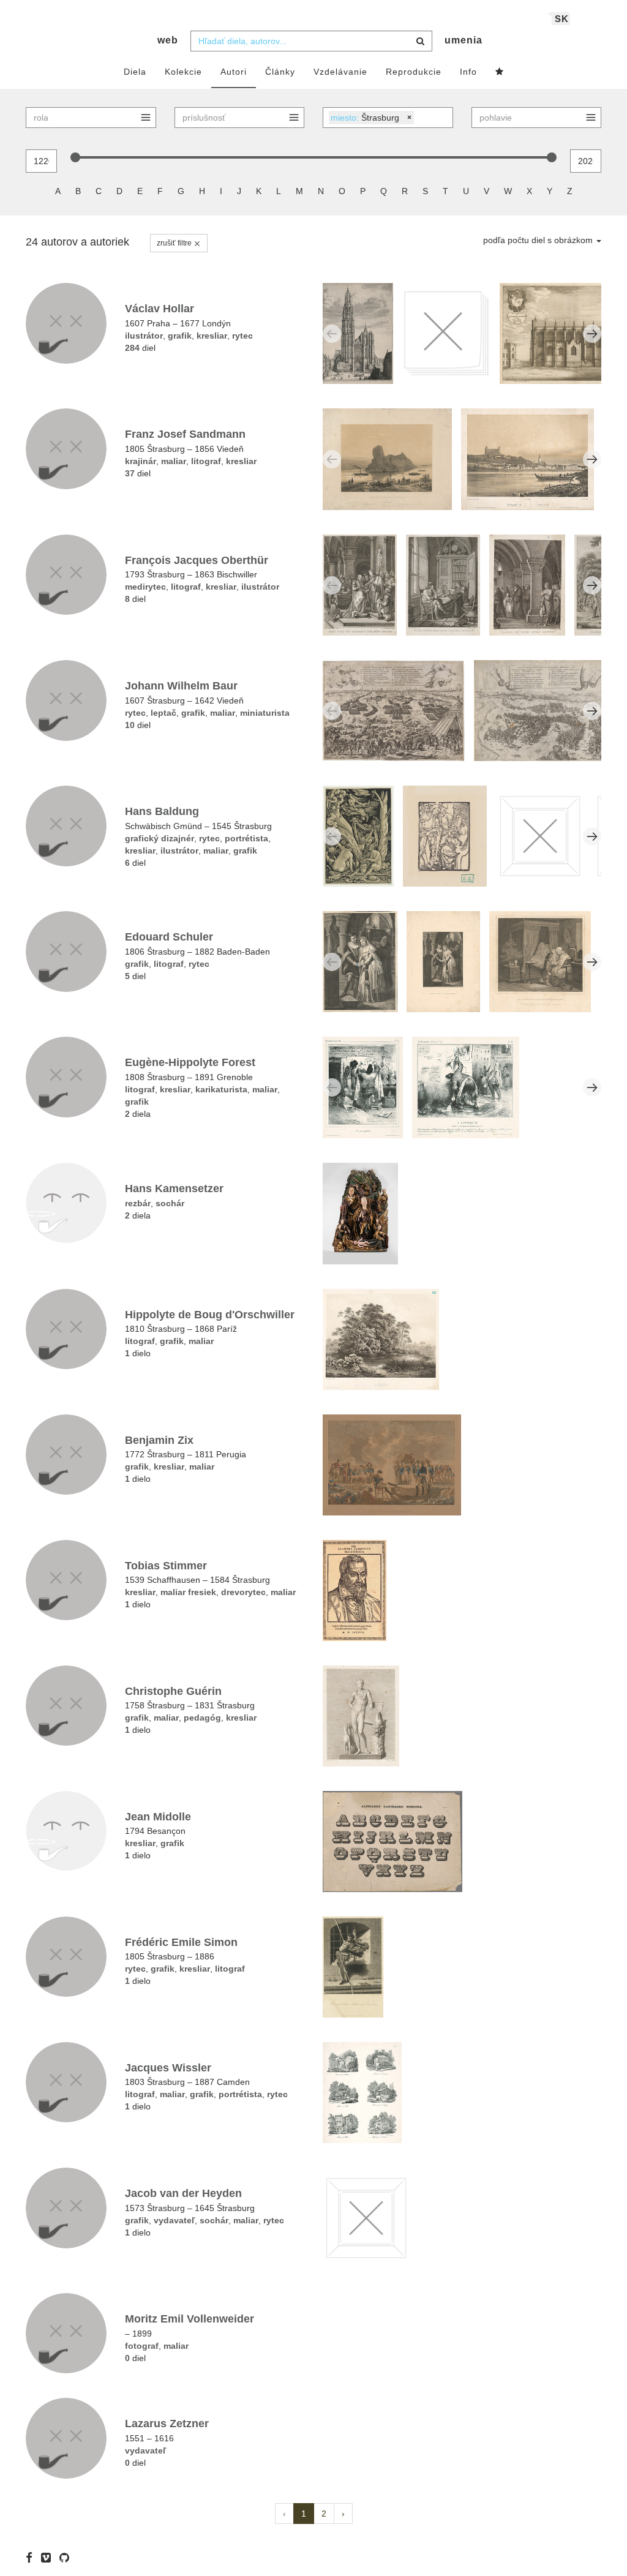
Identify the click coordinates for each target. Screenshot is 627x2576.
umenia (464, 40)
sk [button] (562, 19)
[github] (67, 2558)
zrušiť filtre (175, 243)
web (168, 40)
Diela (135, 72)
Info (468, 72)
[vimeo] (49, 2558)
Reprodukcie (414, 72)
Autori (234, 72)
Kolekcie (183, 72)
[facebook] (32, 2558)
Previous (332, 334)
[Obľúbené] (500, 72)
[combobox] (311, 41)
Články (280, 72)
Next (592, 334)
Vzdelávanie (340, 72)
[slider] (75, 157)
